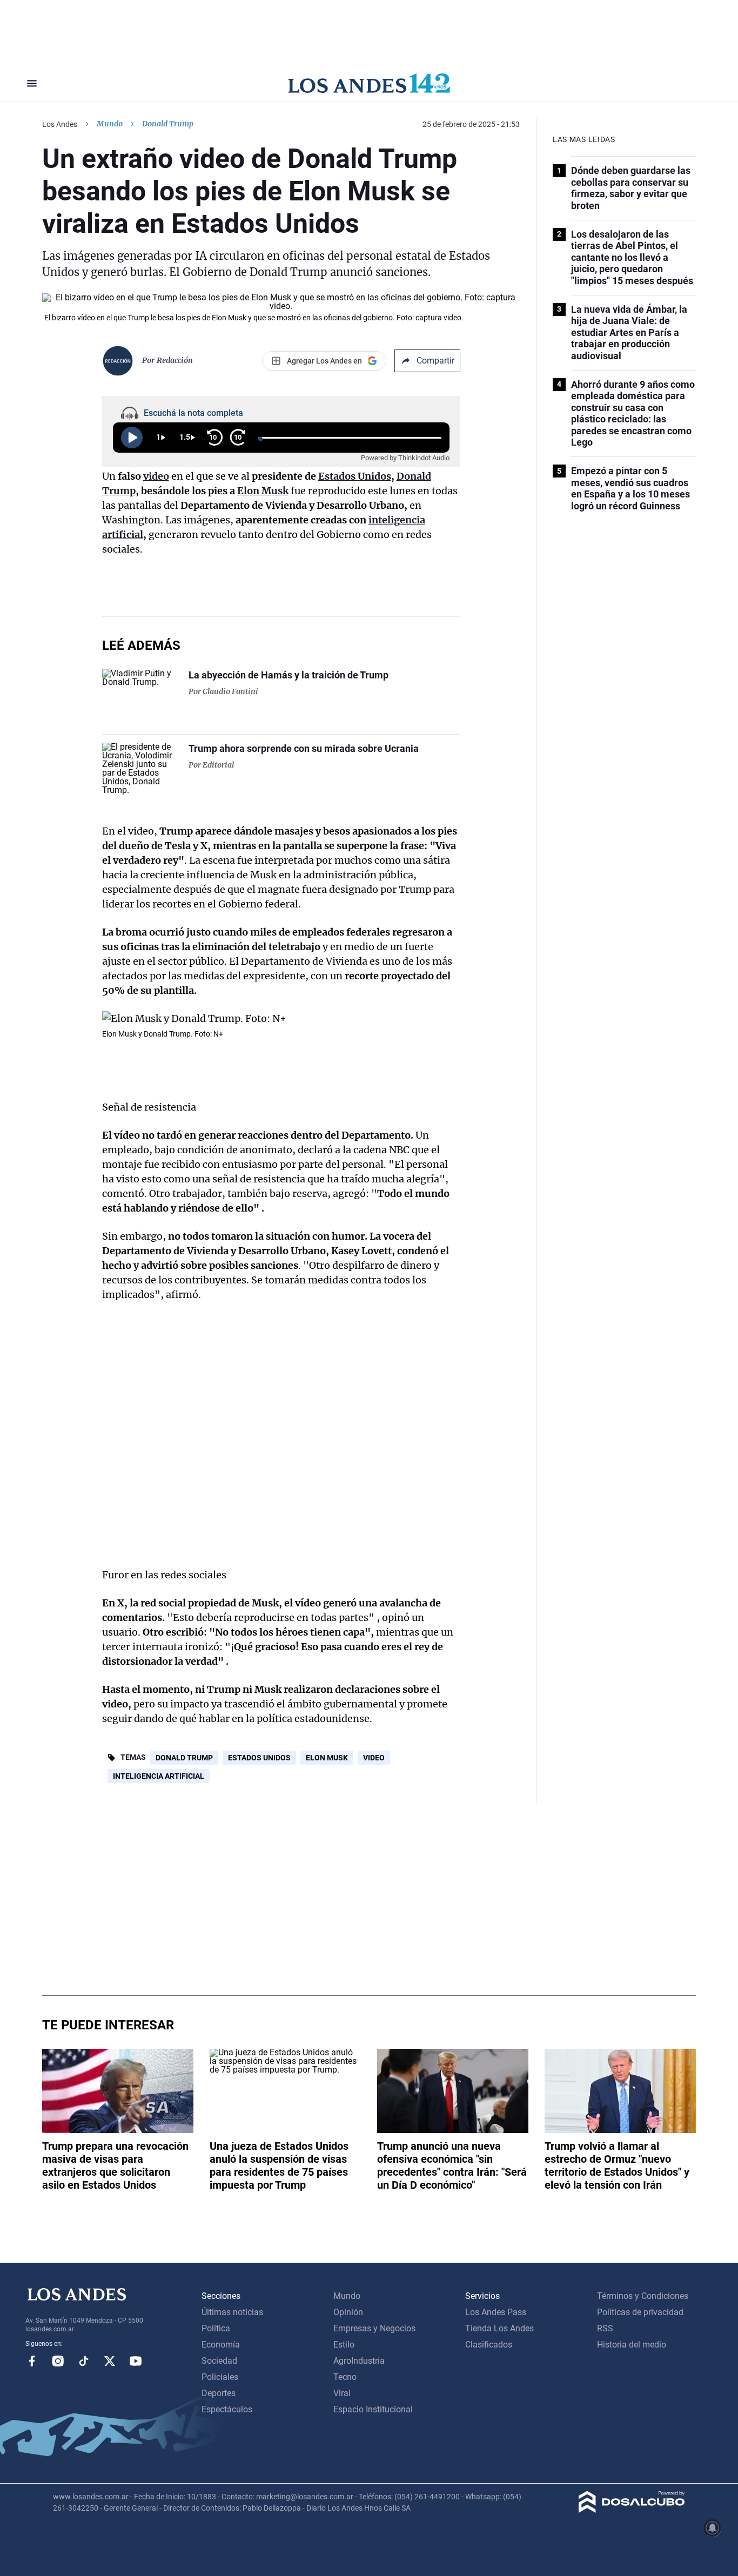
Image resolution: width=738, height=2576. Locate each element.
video (156, 476)
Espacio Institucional (373, 2409)
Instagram (58, 2361)
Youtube (136, 2361)
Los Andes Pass (496, 2312)
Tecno (345, 2377)
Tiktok (84, 2361)
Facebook (32, 2361)
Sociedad (219, 2361)
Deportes (219, 2393)
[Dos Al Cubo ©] (632, 2510)
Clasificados (489, 2345)
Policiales (220, 2377)
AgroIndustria (359, 2361)
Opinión (348, 2312)
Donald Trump (184, 1758)
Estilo (344, 2345)
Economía (221, 2345)
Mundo (110, 124)
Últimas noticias (232, 2312)
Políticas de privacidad (640, 2312)
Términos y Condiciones (643, 2296)
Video (374, 1758)
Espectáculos (227, 2409)
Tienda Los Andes (499, 2328)
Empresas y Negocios (374, 2328)
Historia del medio (632, 2345)
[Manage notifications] (713, 2528)
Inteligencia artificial (159, 1776)
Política (216, 2328)
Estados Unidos (355, 476)
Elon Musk (263, 491)
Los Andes (60, 124)
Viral (342, 2393)
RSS (605, 2328)
